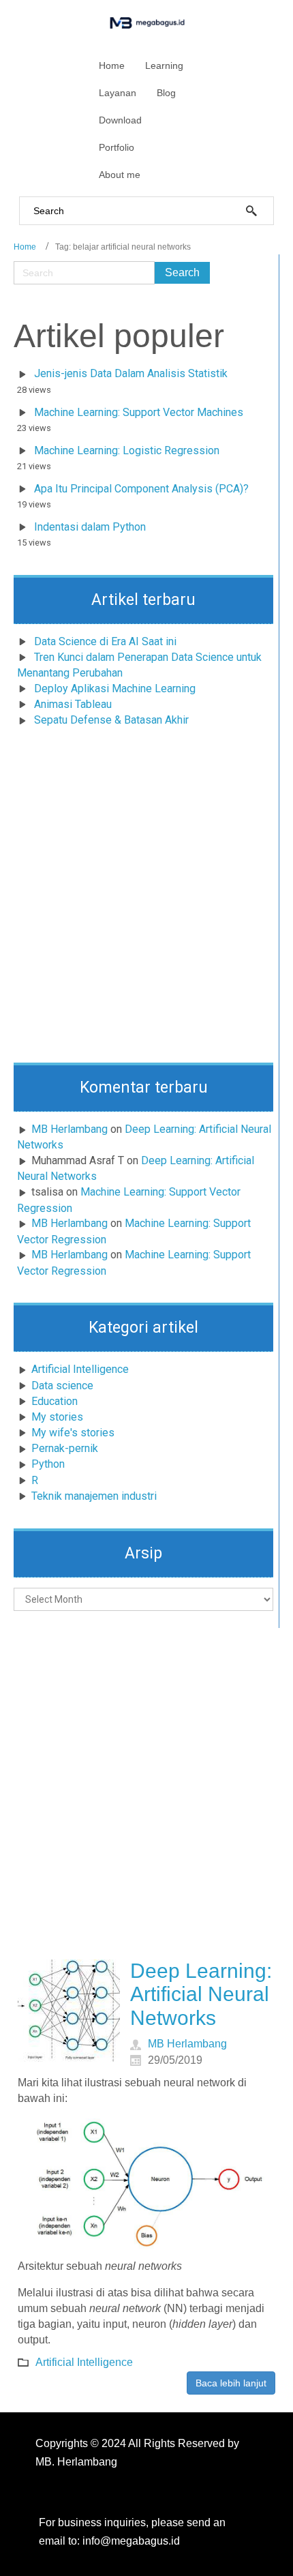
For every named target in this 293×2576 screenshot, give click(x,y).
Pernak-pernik (65, 1448)
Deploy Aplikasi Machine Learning (115, 689)
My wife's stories (73, 1433)
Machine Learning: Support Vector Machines (139, 412)
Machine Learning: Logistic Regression (127, 450)
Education (55, 1401)
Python (48, 1464)
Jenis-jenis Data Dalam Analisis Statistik (131, 373)
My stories (57, 1417)
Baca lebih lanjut (231, 2383)
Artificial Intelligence (80, 1369)
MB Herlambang (70, 1129)
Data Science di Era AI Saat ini (105, 641)
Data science (62, 1386)
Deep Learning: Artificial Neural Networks (201, 1994)
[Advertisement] (146, 899)
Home (25, 247)
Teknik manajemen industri (94, 1496)
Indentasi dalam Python (90, 527)
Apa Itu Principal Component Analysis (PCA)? (141, 489)
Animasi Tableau (73, 704)
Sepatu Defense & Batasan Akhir (111, 720)
